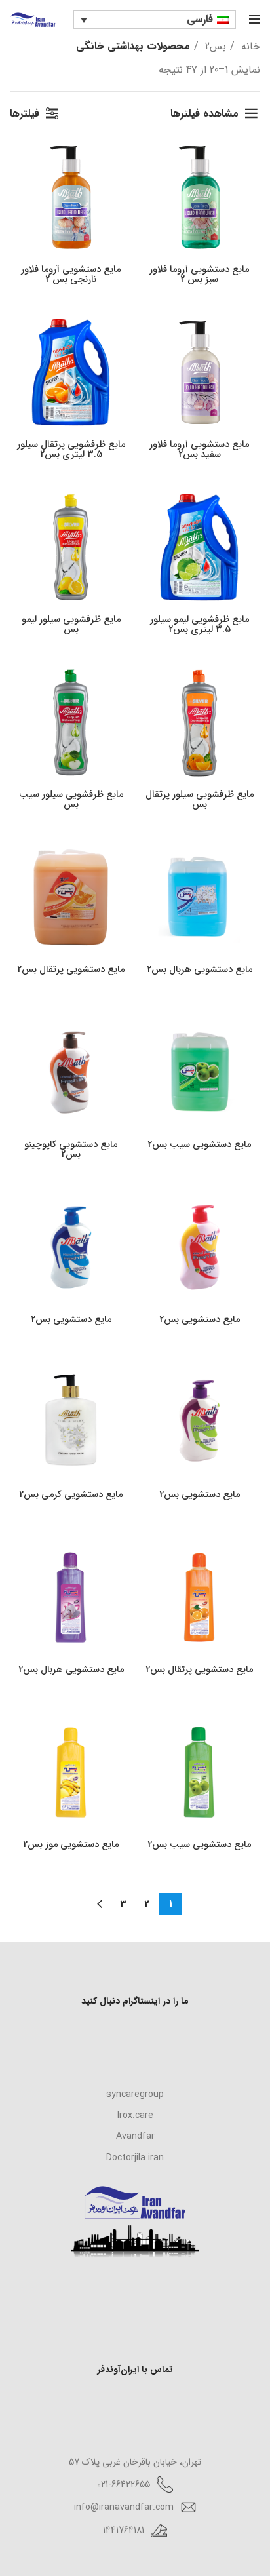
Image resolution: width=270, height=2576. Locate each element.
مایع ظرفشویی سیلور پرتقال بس (200, 800)
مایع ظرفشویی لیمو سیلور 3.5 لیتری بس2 (200, 625)
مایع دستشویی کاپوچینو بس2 (71, 1150)
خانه (249, 46)
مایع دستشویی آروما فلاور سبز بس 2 (199, 275)
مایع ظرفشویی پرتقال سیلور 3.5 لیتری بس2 (71, 450)
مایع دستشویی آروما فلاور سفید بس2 (199, 450)
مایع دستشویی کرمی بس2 (71, 1495)
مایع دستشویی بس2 (200, 1320)
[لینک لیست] (135, 2094)
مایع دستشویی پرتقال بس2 (71, 970)
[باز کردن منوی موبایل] (255, 20)
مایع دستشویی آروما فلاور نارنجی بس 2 (71, 275)
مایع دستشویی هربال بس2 (200, 970)
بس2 (214, 46)
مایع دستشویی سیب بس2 (199, 1145)
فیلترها (25, 114)
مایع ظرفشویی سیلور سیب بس (71, 800)
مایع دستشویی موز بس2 (71, 1845)
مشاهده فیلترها (204, 114)
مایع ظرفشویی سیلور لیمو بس (71, 625)
